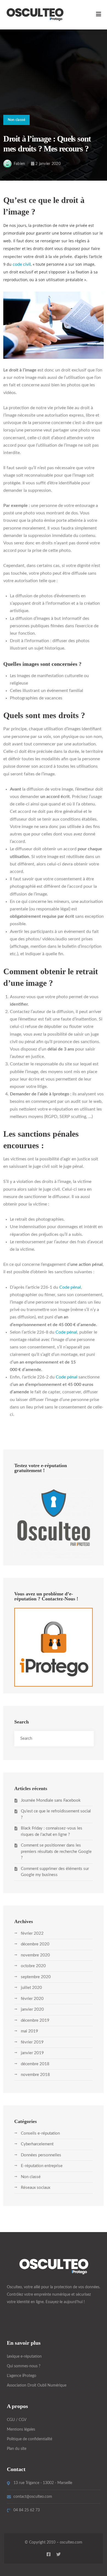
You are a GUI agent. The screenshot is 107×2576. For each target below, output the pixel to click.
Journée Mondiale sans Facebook (51, 1800)
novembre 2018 (35, 2075)
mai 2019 (29, 2031)
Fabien (19, 164)
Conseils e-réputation (40, 2133)
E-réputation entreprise (42, 2166)
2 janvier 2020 (48, 164)
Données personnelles (41, 2155)
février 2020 (32, 1999)
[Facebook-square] (49, 2554)
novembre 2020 (35, 1955)
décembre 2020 (35, 1944)
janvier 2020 (32, 2009)
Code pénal (70, 1287)
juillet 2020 (31, 1988)
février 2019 (32, 2042)
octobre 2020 (33, 1966)
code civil (22, 264)
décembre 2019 (35, 2020)
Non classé (17, 120)
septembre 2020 (36, 1977)
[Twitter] (58, 2554)
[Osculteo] (35, 15)
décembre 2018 (35, 2064)
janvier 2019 (32, 2053)
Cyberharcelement (37, 2144)
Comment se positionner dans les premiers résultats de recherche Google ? (56, 1852)
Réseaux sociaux (36, 2188)
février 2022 (32, 1933)
